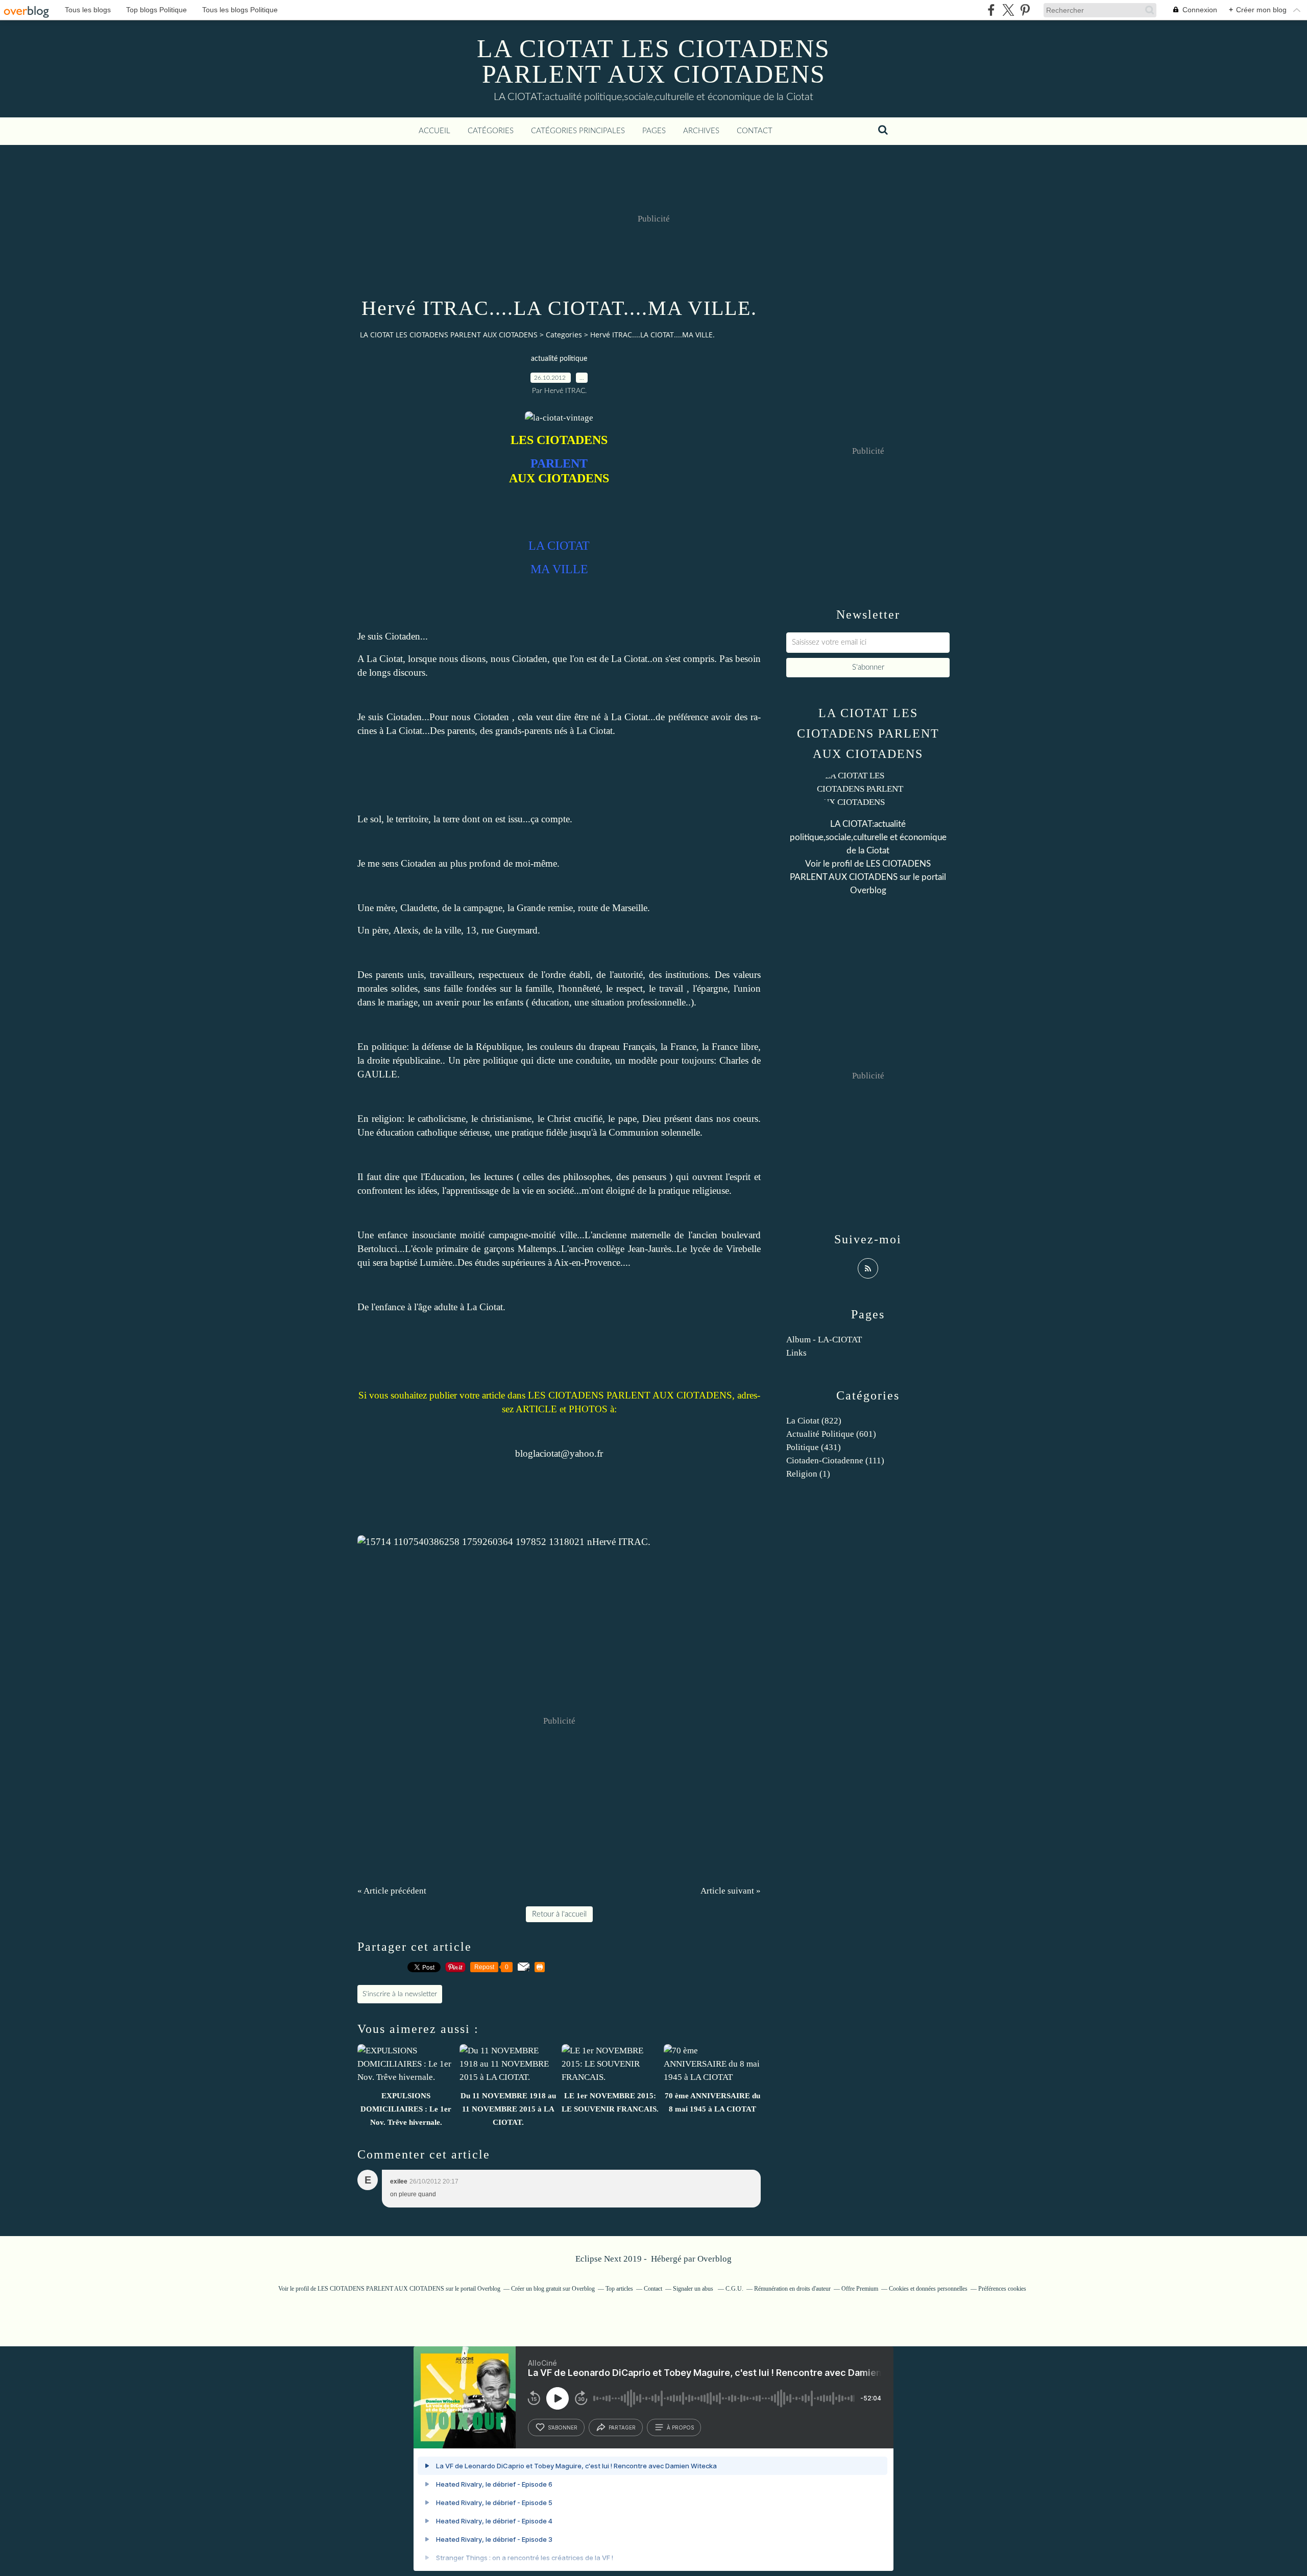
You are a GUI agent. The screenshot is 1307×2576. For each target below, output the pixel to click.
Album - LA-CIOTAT (824, 1340)
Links (796, 1353)
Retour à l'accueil (559, 1914)
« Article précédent (392, 1891)
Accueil (434, 131)
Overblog (715, 2259)
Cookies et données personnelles (928, 2289)
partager (622, 2427)
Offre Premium (860, 2289)
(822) (814, 1421)
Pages (654, 131)
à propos (680, 2427)
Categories (564, 335)
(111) (835, 1461)
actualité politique (559, 359)
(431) (814, 1447)
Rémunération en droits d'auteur (792, 2289)
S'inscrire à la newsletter (400, 1994)
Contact (755, 131)
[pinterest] (1025, 10)
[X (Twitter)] (1008, 10)
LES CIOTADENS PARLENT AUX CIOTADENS (381, 2289)
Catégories (491, 131)
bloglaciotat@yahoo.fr (559, 1453)
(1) (808, 1474)
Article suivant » (731, 1891)
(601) (831, 1434)
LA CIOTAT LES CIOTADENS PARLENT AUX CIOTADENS (653, 61)
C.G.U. (734, 2289)
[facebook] (991, 10)
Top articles (619, 2289)
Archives (701, 131)
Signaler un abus (694, 2289)
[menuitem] (434, 131)
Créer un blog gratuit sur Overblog (553, 2289)
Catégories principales (578, 131)
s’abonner (563, 2427)
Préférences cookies (1002, 2289)
